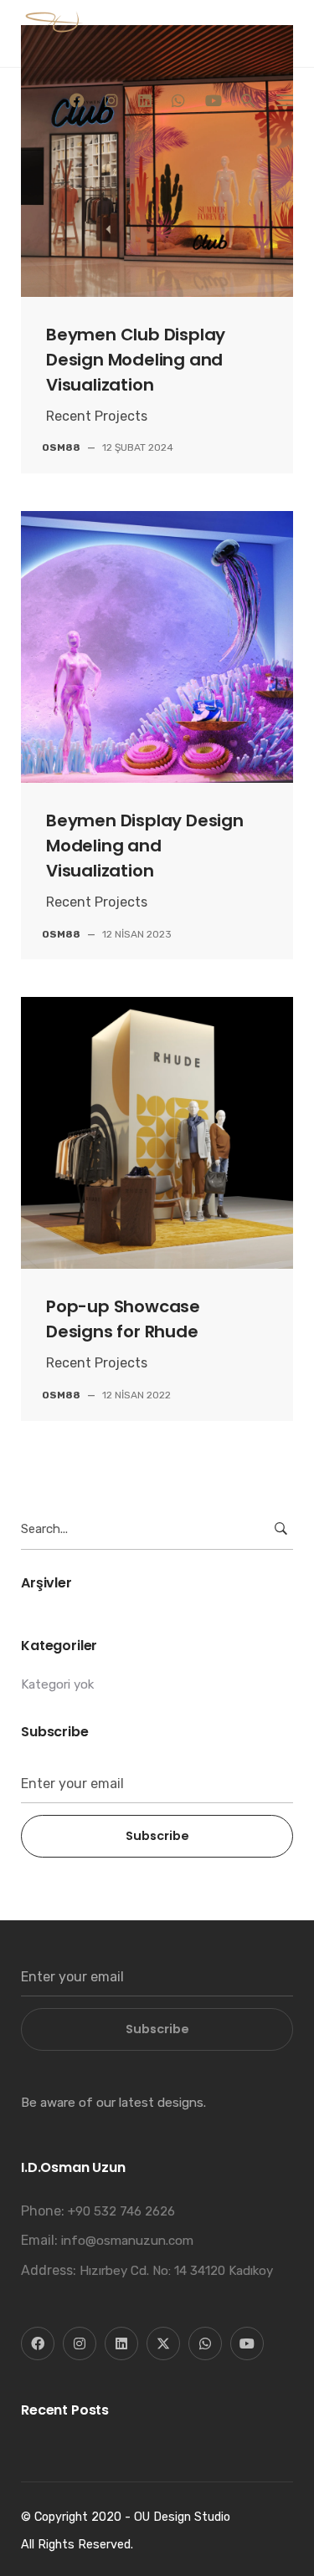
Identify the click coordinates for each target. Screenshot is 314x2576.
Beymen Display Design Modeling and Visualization (145, 846)
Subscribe (157, 1836)
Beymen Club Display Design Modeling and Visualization (136, 360)
